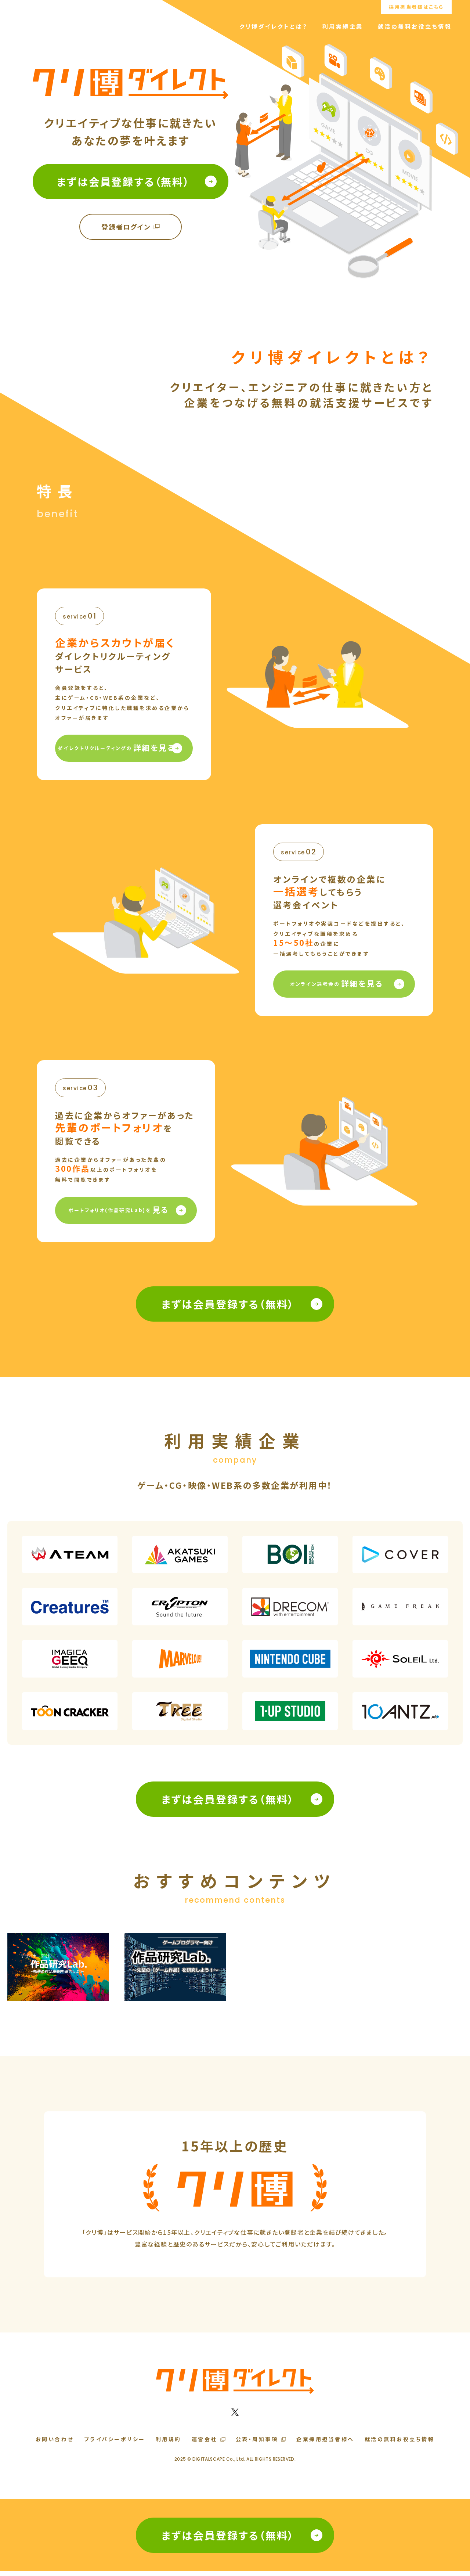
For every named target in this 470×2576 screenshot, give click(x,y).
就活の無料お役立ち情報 (415, 26)
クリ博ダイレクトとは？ (274, 26)
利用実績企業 (343, 26)
